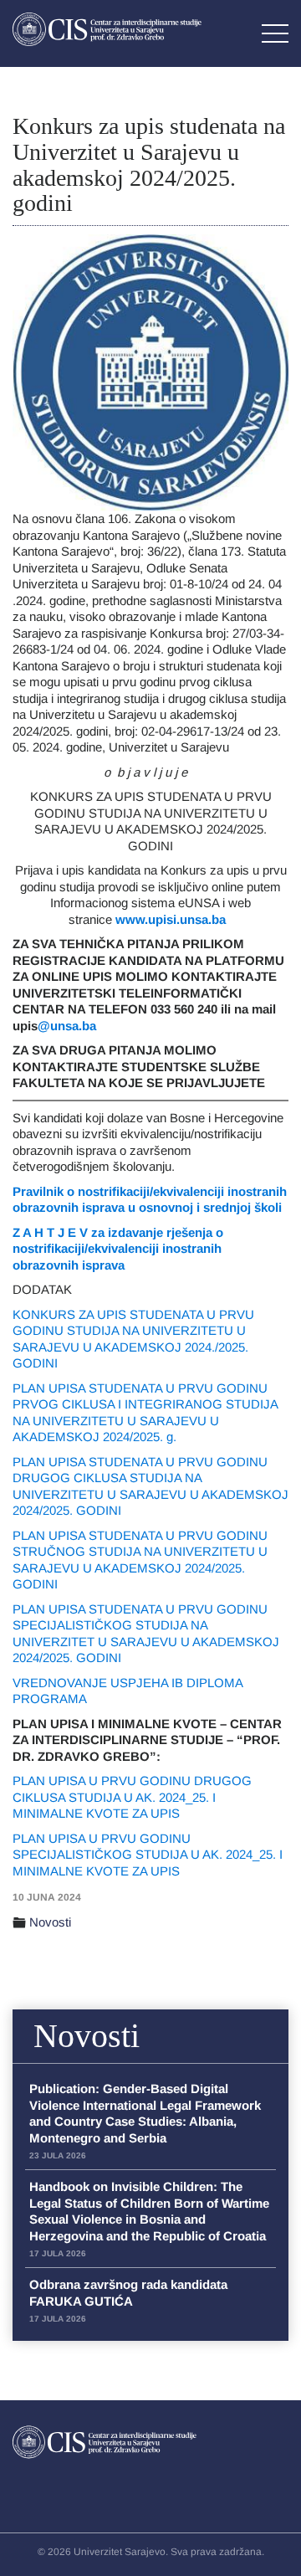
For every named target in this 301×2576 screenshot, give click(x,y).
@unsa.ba (67, 1026)
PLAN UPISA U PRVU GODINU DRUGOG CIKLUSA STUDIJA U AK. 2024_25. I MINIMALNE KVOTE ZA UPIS (132, 1797)
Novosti (50, 1922)
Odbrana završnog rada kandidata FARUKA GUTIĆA (128, 2300)
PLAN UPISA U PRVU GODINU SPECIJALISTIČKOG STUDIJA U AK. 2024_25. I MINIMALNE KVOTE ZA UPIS (148, 1855)
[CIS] (107, 29)
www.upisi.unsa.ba (172, 919)
